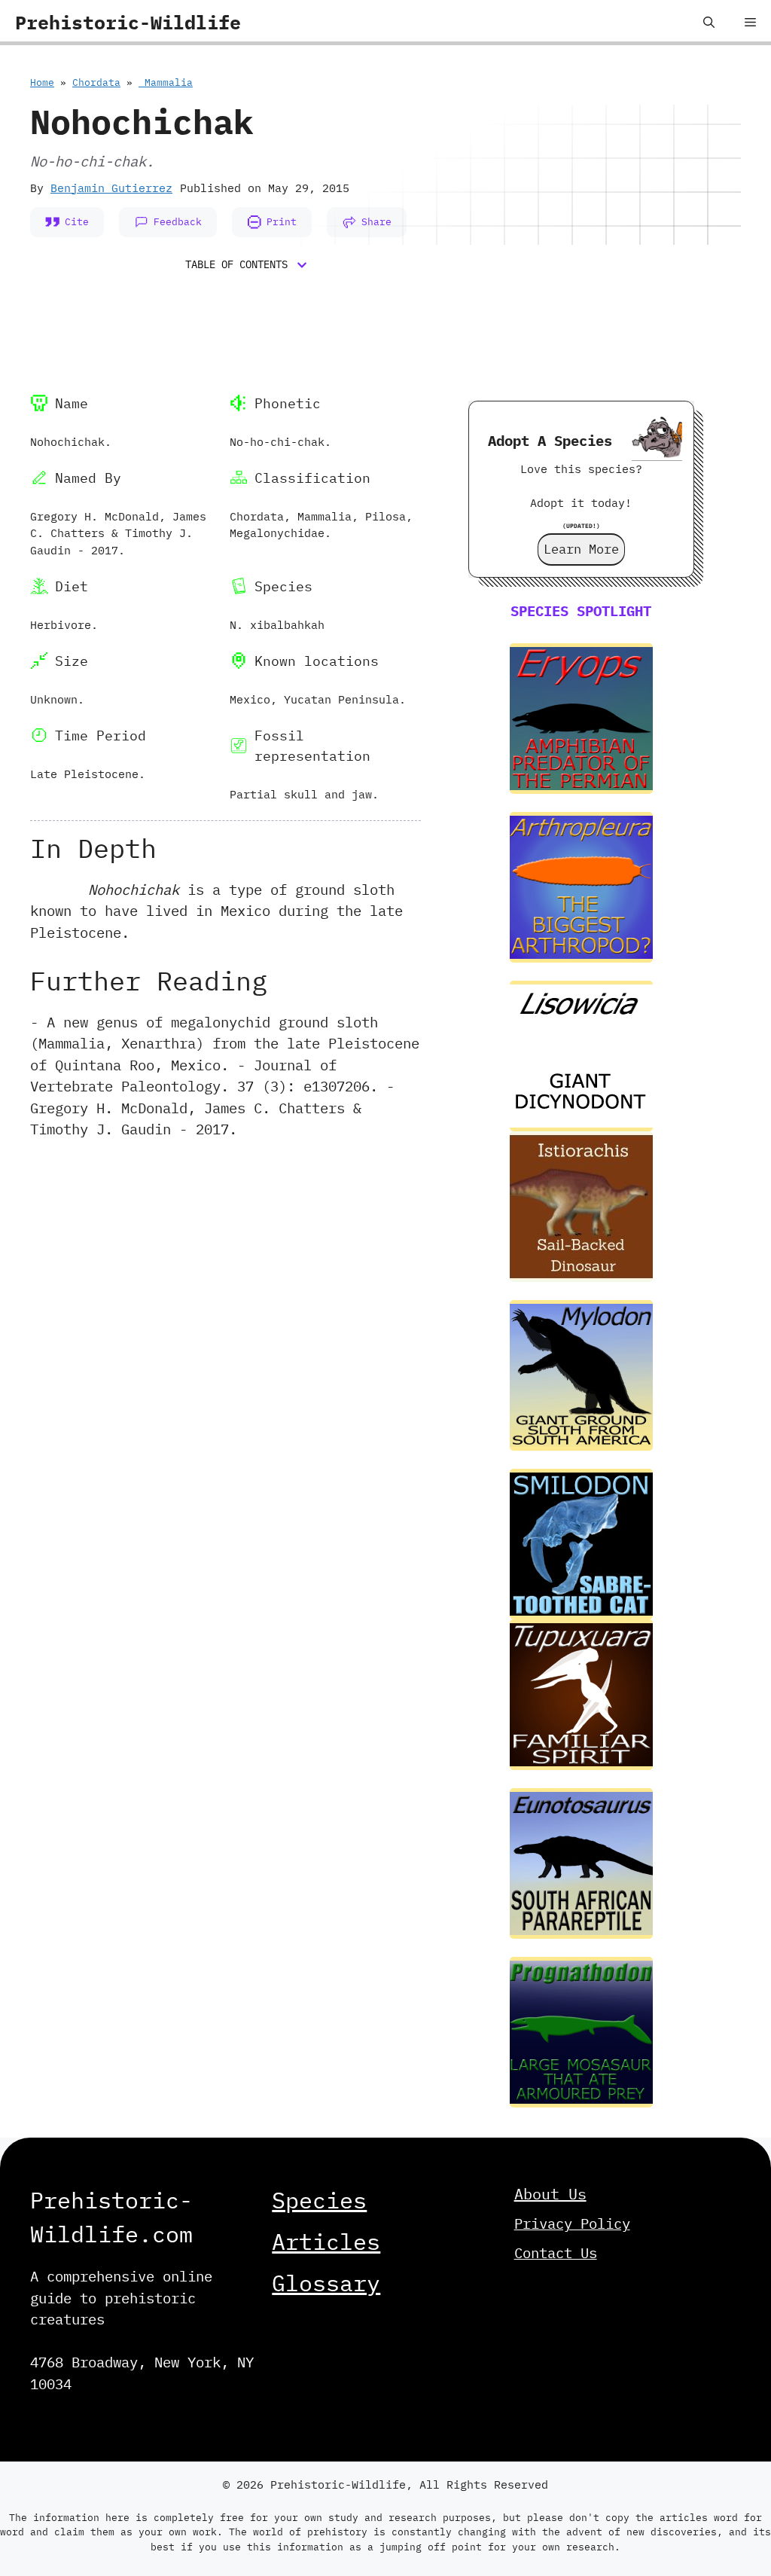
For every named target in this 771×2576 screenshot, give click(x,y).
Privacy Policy (572, 2223)
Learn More (581, 549)
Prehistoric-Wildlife (128, 22)
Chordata (96, 82)
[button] (709, 23)
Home (42, 82)
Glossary (326, 2283)
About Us (550, 2194)
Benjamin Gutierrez (111, 188)
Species (319, 2200)
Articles (326, 2241)
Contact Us (556, 2253)
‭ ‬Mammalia (166, 82)
